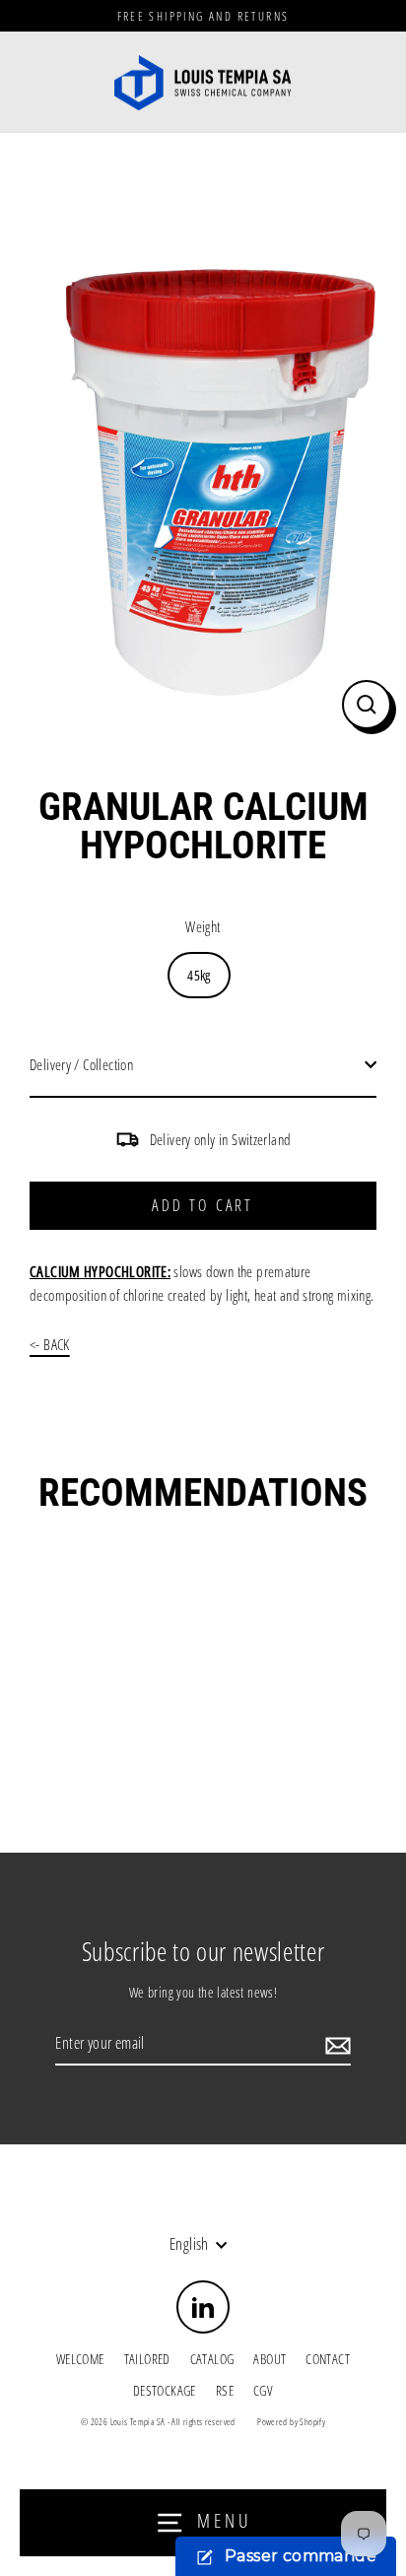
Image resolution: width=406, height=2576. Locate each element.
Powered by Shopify (291, 2422)
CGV (263, 2390)
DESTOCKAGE (165, 2390)
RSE (225, 2390)
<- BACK (50, 1344)
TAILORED (147, 2359)
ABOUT (270, 2359)
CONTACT (328, 2359)
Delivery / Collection (81, 1064)
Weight (203, 926)
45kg (199, 975)
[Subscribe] (335, 2045)
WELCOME (80, 2359)
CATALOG (212, 2359)
